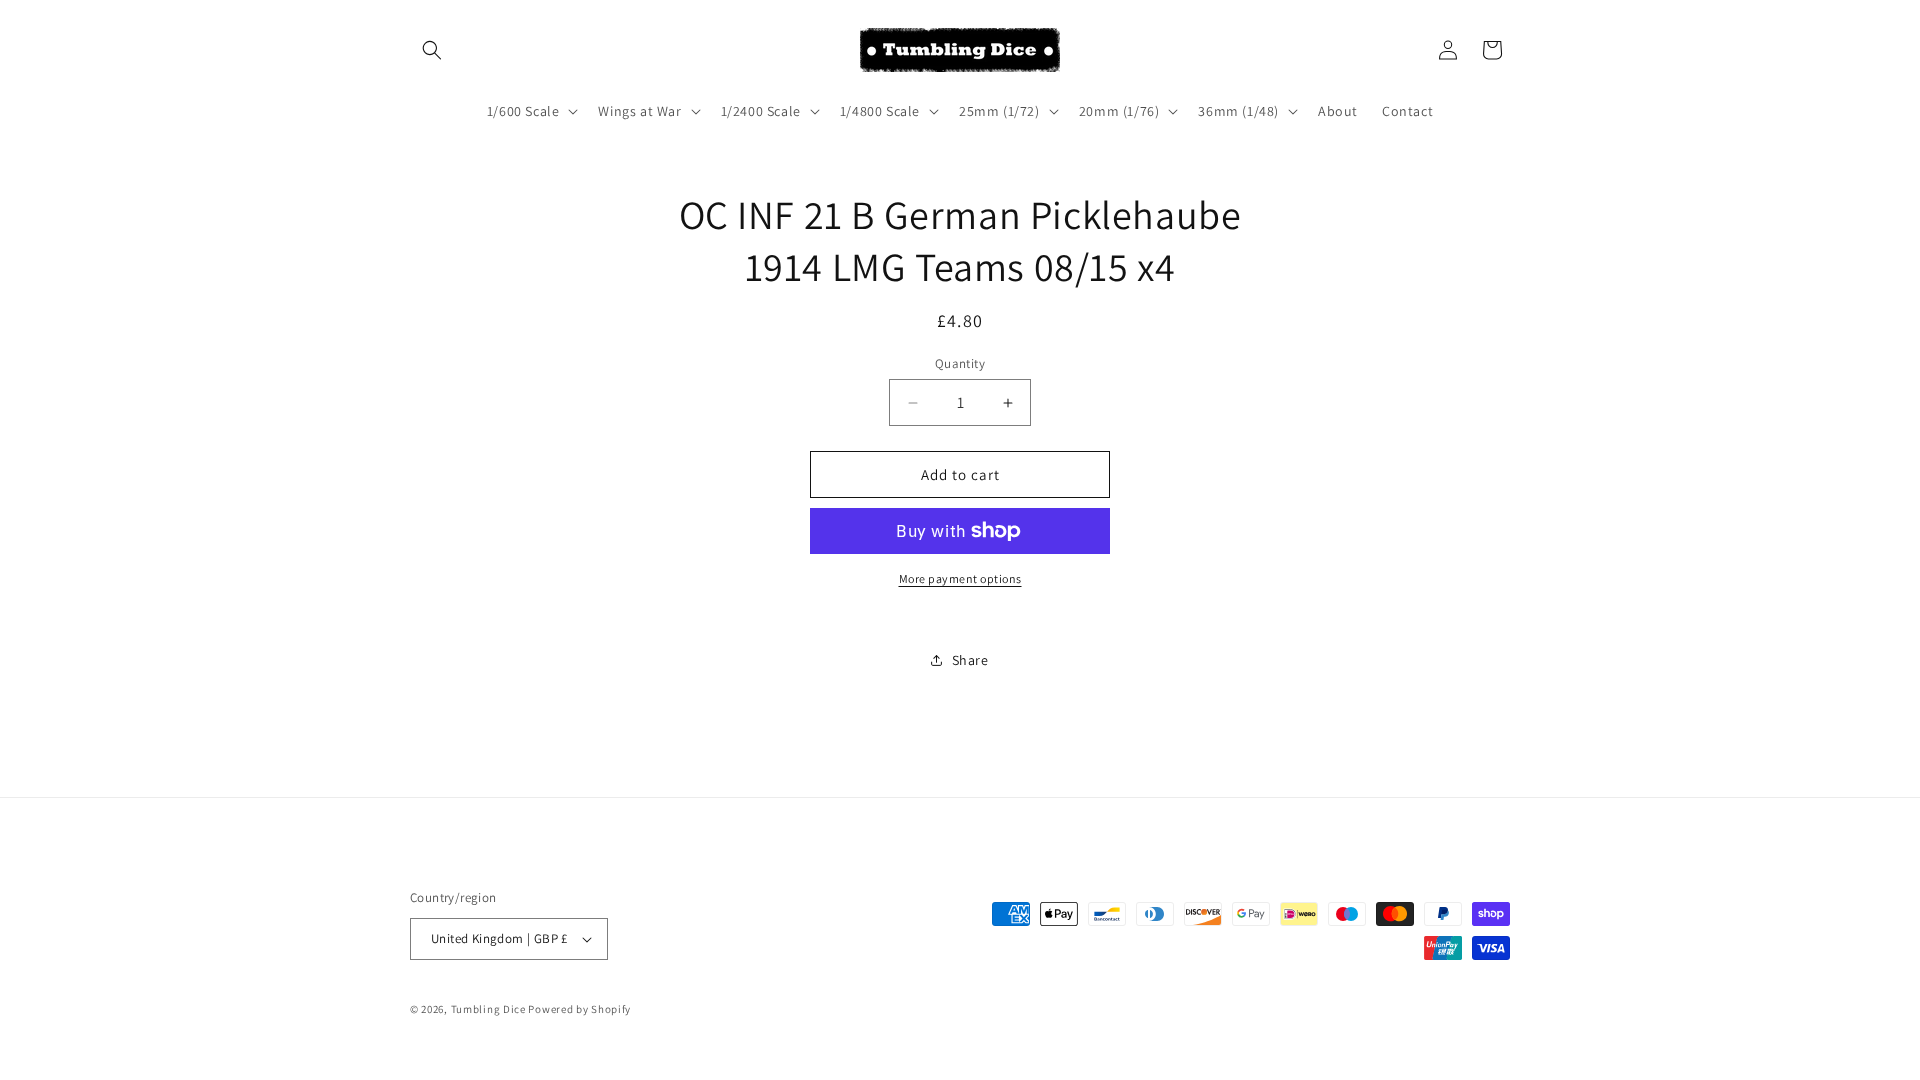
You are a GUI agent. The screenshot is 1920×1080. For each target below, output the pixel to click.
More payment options (960, 578)
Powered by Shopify (579, 1009)
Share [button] (970, 660)
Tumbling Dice (488, 1009)
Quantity (960, 363)
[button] (432, 50)
